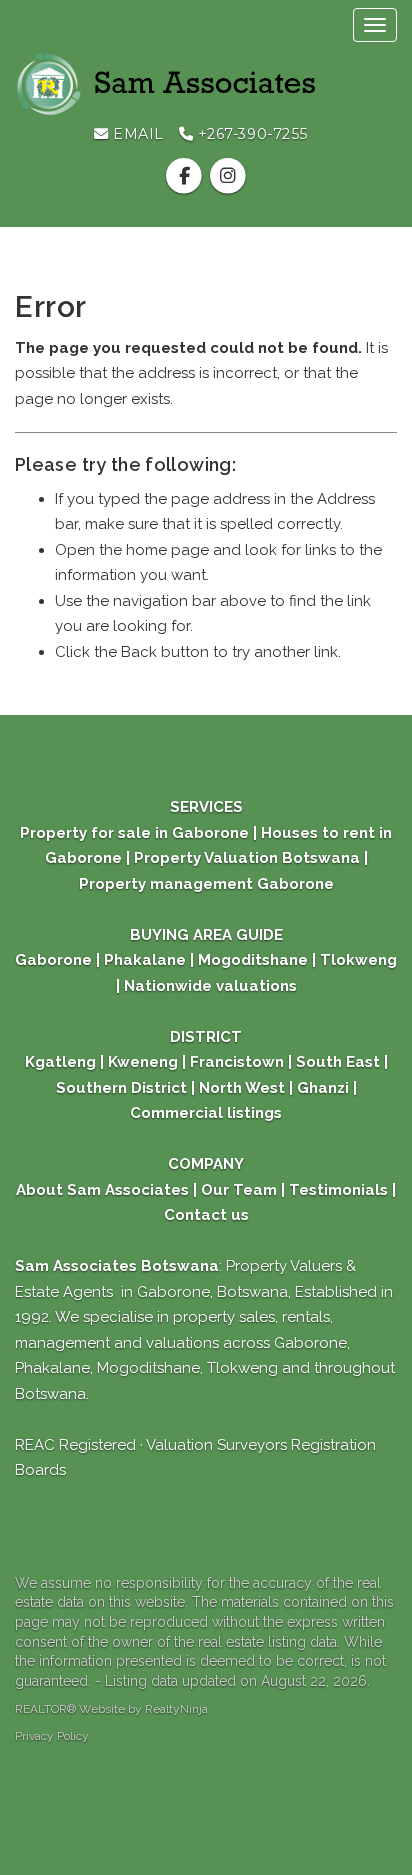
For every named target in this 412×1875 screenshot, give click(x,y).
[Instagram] (227, 176)
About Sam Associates (102, 1190)
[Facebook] (186, 176)
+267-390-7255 (250, 134)
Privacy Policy (52, 1736)
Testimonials (338, 1190)
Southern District (121, 1088)
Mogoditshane (253, 960)
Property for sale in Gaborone (136, 833)
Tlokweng (358, 960)
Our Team (239, 1190)
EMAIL (136, 134)
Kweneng (141, 1062)
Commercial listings (206, 1113)
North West (240, 1088)
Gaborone (53, 960)
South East (338, 1062)
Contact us (206, 1215)
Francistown (239, 1062)
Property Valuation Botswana (245, 858)
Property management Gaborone (206, 884)
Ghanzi (323, 1088)
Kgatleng (60, 1062)
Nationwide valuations (210, 986)
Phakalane (145, 960)
